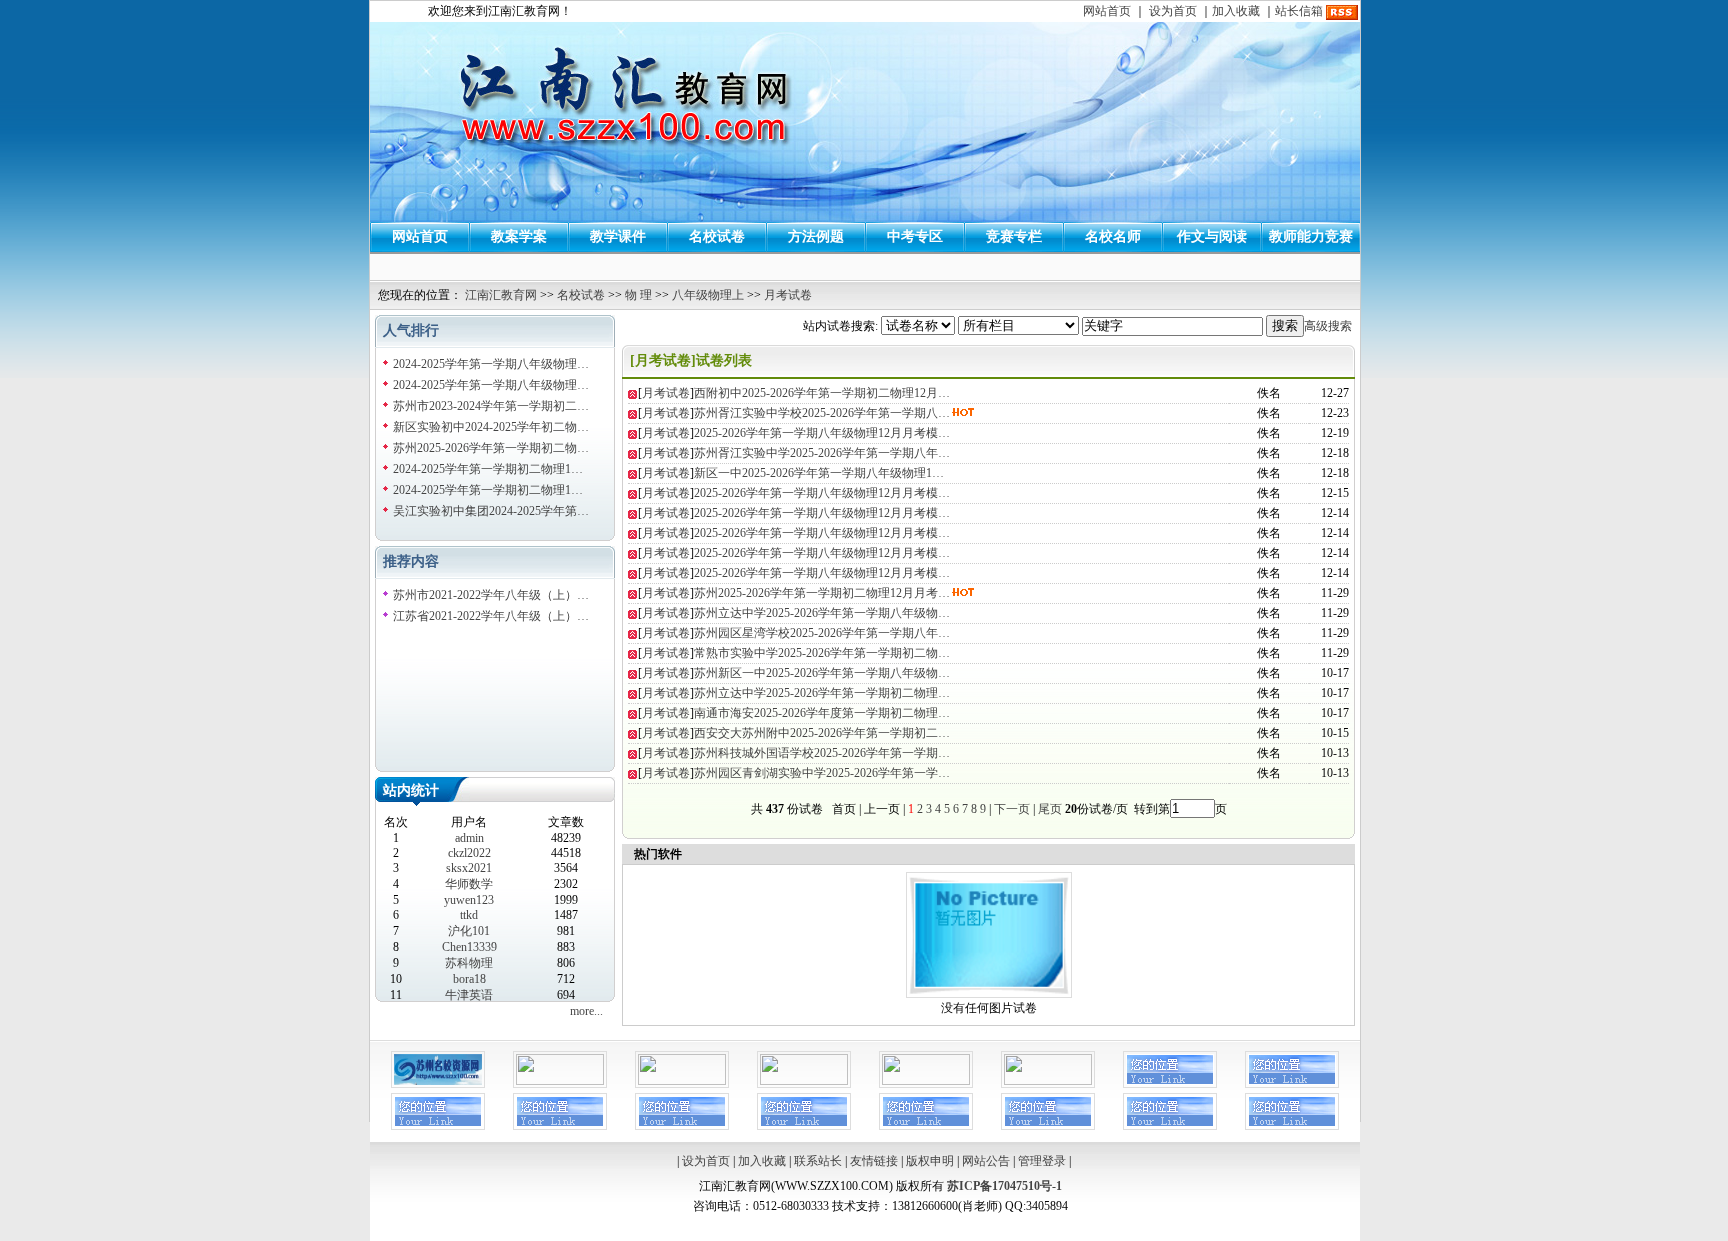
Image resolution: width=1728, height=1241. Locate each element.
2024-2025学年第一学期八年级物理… (491, 364)
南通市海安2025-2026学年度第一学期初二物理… (822, 713)
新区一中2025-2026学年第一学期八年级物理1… (819, 473)
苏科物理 (469, 963)
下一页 (1012, 809)
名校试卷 (717, 236)
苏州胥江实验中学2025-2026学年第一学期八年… (822, 453)
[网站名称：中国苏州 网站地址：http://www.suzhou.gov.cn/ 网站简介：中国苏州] (804, 1081)
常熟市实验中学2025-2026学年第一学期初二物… (822, 653)
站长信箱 (1299, 11)
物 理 (638, 295)
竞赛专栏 (1014, 236)
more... (586, 1011)
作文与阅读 (1212, 236)
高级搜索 (1328, 326)
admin (469, 838)
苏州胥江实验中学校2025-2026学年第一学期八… (822, 413)
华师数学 (469, 884)
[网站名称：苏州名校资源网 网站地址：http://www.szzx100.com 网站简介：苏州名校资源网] (438, 1084)
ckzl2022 (469, 853)
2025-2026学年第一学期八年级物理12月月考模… (822, 433)
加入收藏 (1236, 11)
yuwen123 (469, 900)
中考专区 (915, 236)
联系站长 (818, 1161)
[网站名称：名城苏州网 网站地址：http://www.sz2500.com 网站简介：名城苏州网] (682, 1081)
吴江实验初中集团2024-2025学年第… (491, 511)
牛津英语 (469, 995)
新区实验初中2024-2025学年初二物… (491, 427)
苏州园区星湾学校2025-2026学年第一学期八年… (822, 633)
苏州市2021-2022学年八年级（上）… (491, 595)
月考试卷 (788, 295)
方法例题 (816, 236)
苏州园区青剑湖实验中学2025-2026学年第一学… (822, 773)
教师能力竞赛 (1311, 236)
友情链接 (874, 1161)
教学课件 (618, 236)
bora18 (469, 979)
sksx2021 (469, 868)
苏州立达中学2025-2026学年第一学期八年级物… (822, 613)
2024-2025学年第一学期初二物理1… (488, 469)
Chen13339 (469, 947)
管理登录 (1042, 1161)
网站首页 (1107, 11)
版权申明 (930, 1161)
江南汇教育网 (501, 295)
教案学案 (519, 236)
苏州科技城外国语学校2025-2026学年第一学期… (822, 753)
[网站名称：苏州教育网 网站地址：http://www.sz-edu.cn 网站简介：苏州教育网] (560, 1081)
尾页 (1048, 809)
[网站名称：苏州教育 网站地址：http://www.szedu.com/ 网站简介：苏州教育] (1048, 1081)
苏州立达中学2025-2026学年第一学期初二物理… (822, 693)
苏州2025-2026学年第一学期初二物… (491, 448)
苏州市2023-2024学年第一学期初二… (491, 406)
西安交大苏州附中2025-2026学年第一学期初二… (822, 733)
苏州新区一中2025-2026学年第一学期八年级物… (822, 673)
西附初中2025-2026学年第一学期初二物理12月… (822, 393)
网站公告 (986, 1161)
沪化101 (469, 931)
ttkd (469, 915)
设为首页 (1173, 11)
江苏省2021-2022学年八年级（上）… (491, 616)
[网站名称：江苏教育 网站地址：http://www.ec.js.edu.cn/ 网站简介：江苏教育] (926, 1081)
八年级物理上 (708, 295)
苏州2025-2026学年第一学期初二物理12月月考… (822, 593)
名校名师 (1113, 236)
